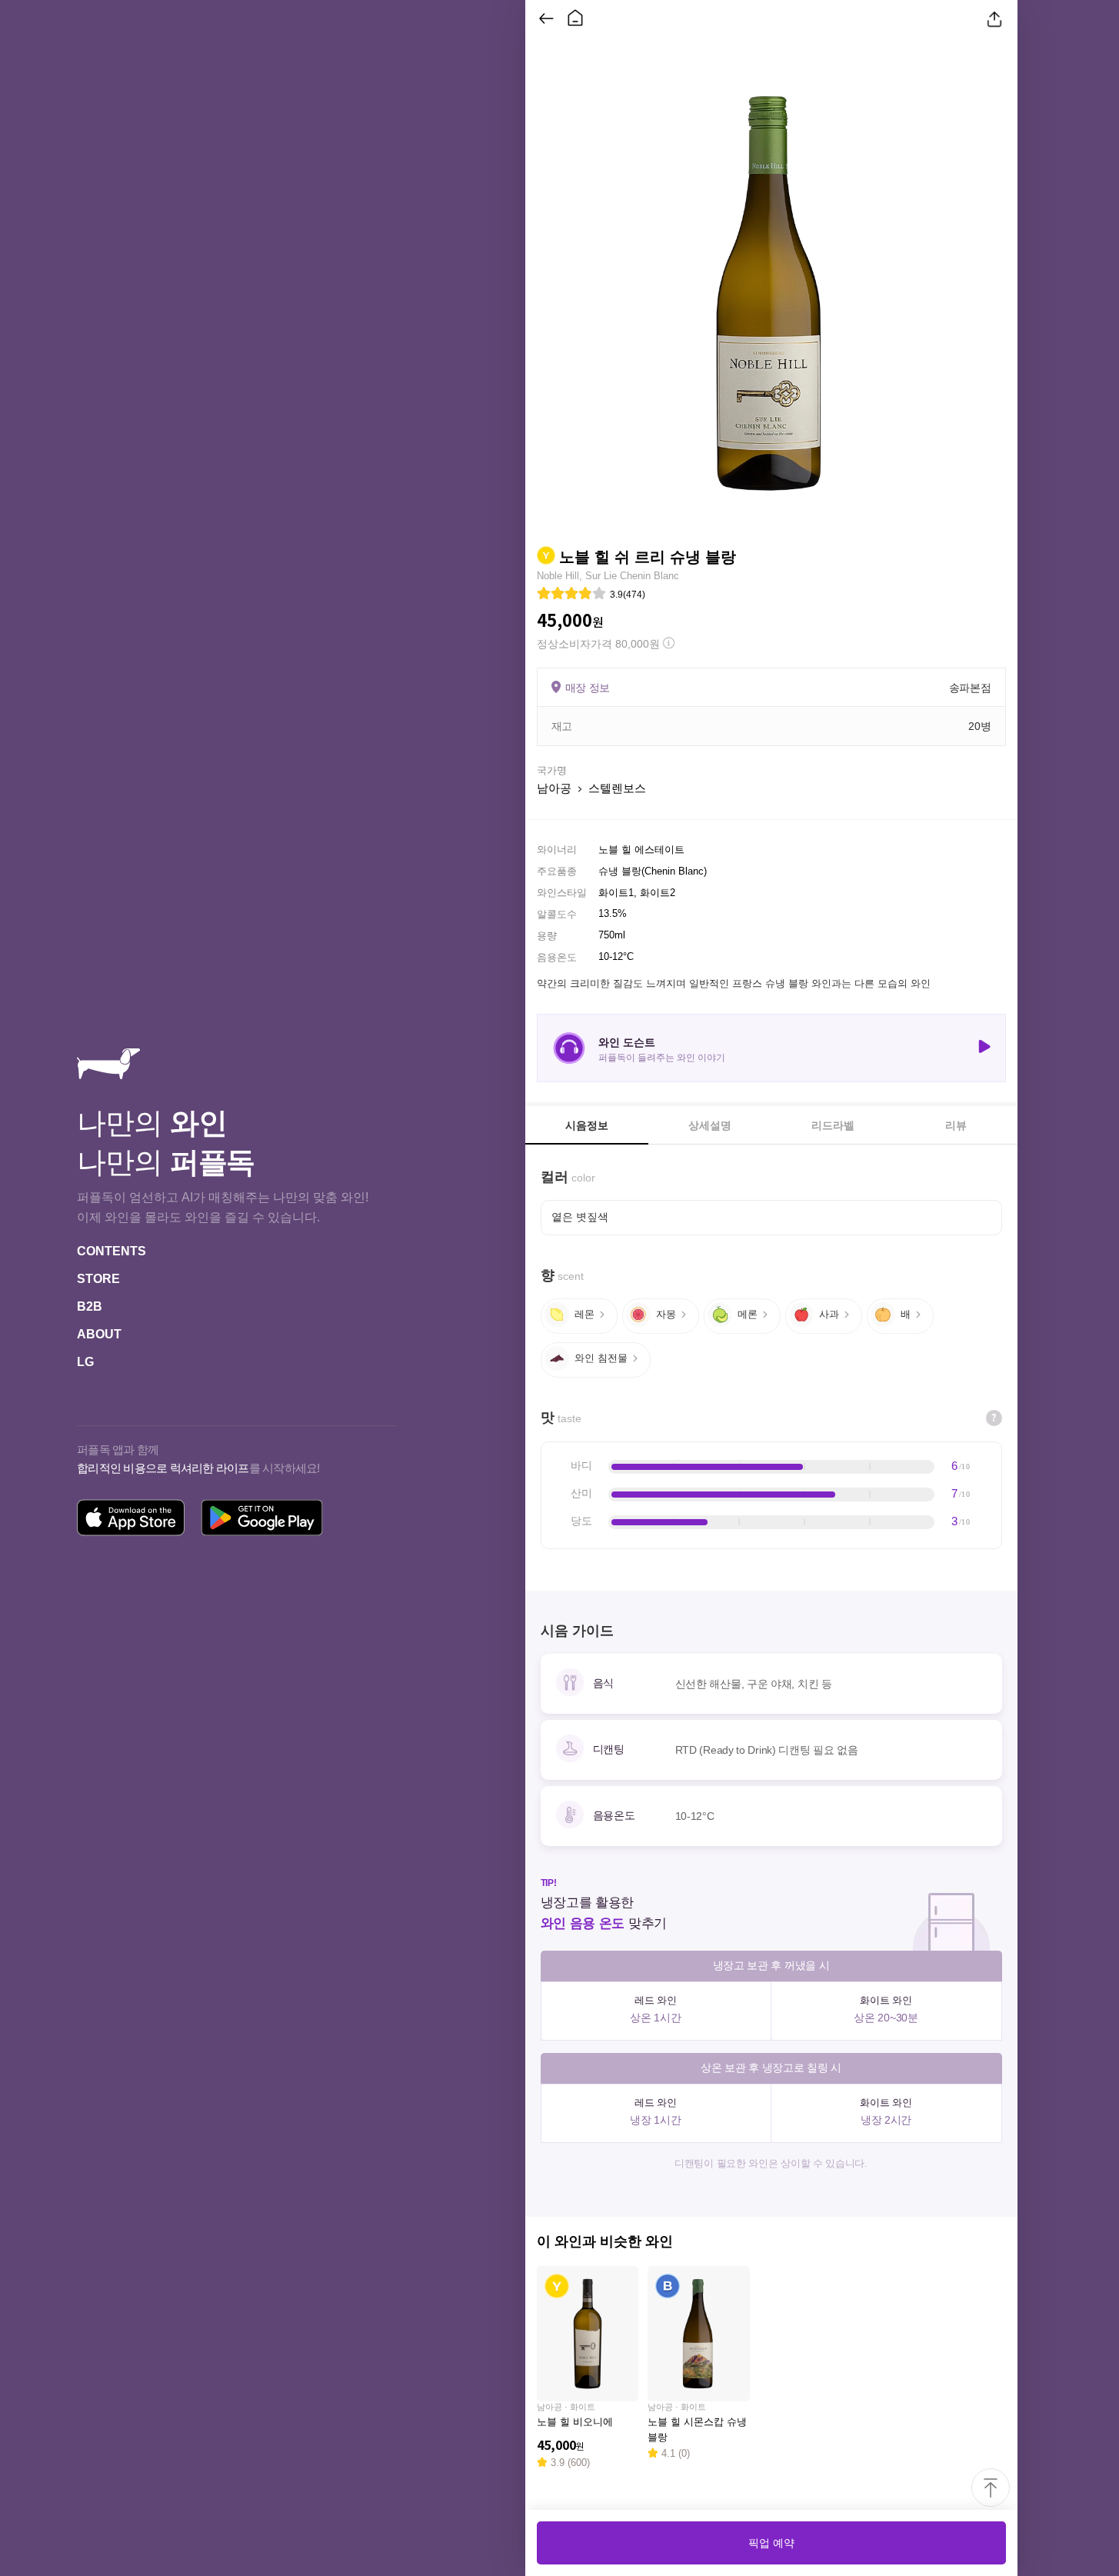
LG (85, 1362)
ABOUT (99, 1334)
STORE (98, 1279)
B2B (90, 1306)
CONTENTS (112, 1251)
